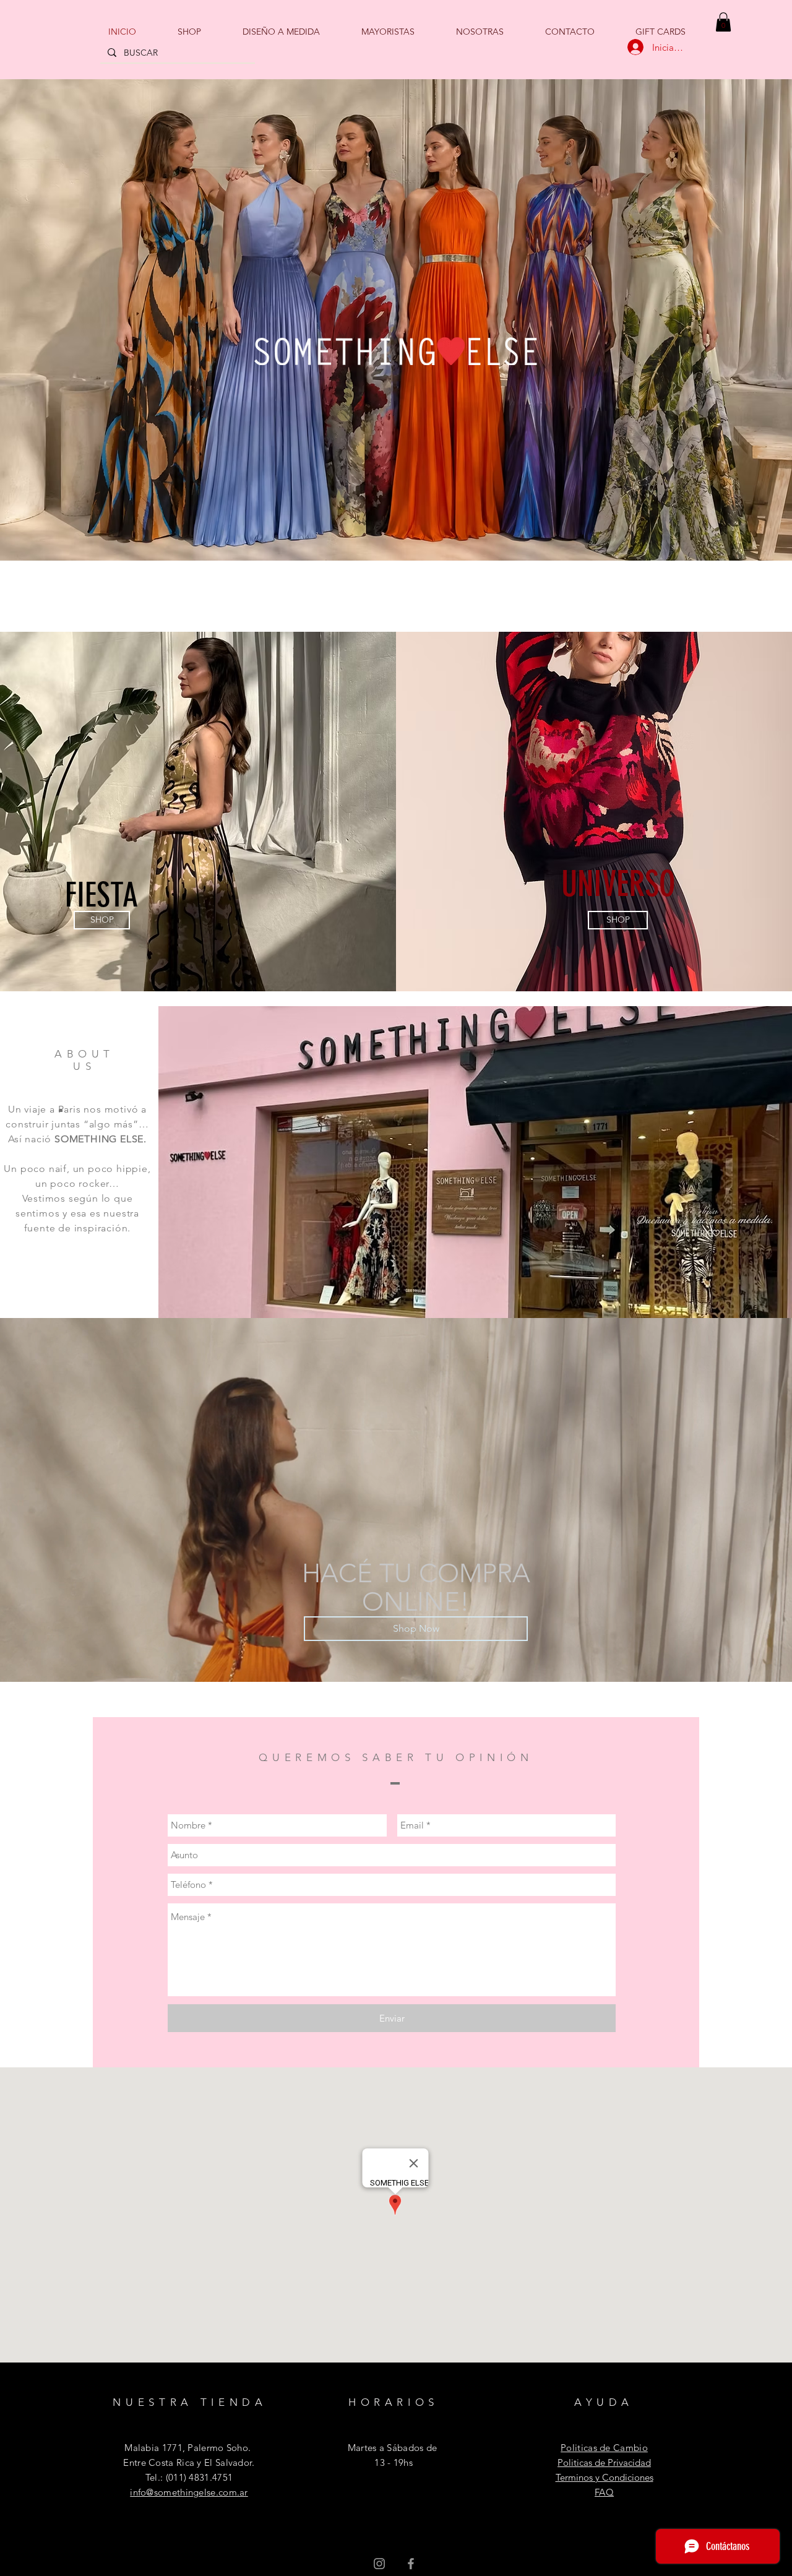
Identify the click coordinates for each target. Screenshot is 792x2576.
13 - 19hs (392, 2462)
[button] (723, 22)
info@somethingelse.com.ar (189, 2492)
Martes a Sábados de (393, 2448)
